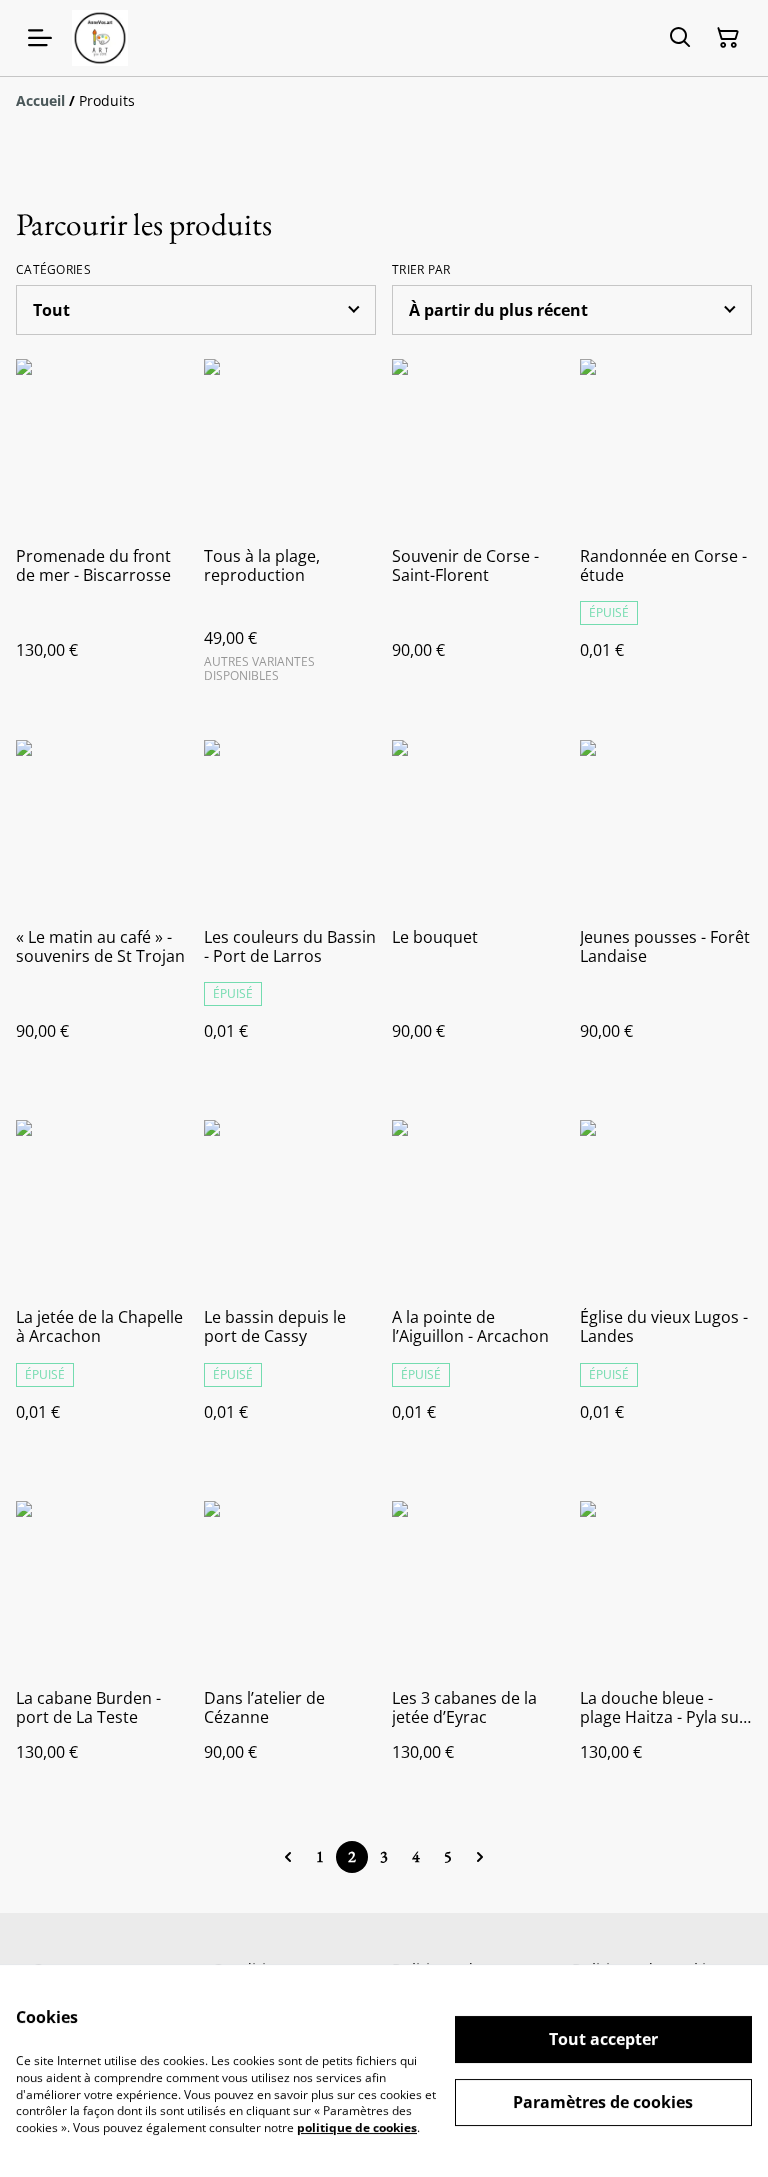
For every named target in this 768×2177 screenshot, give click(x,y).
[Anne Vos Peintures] (100, 38)
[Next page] (480, 1857)
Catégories (53, 270)
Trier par (421, 270)
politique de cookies (357, 2127)
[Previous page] (288, 1857)
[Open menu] (40, 38)
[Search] (680, 38)
